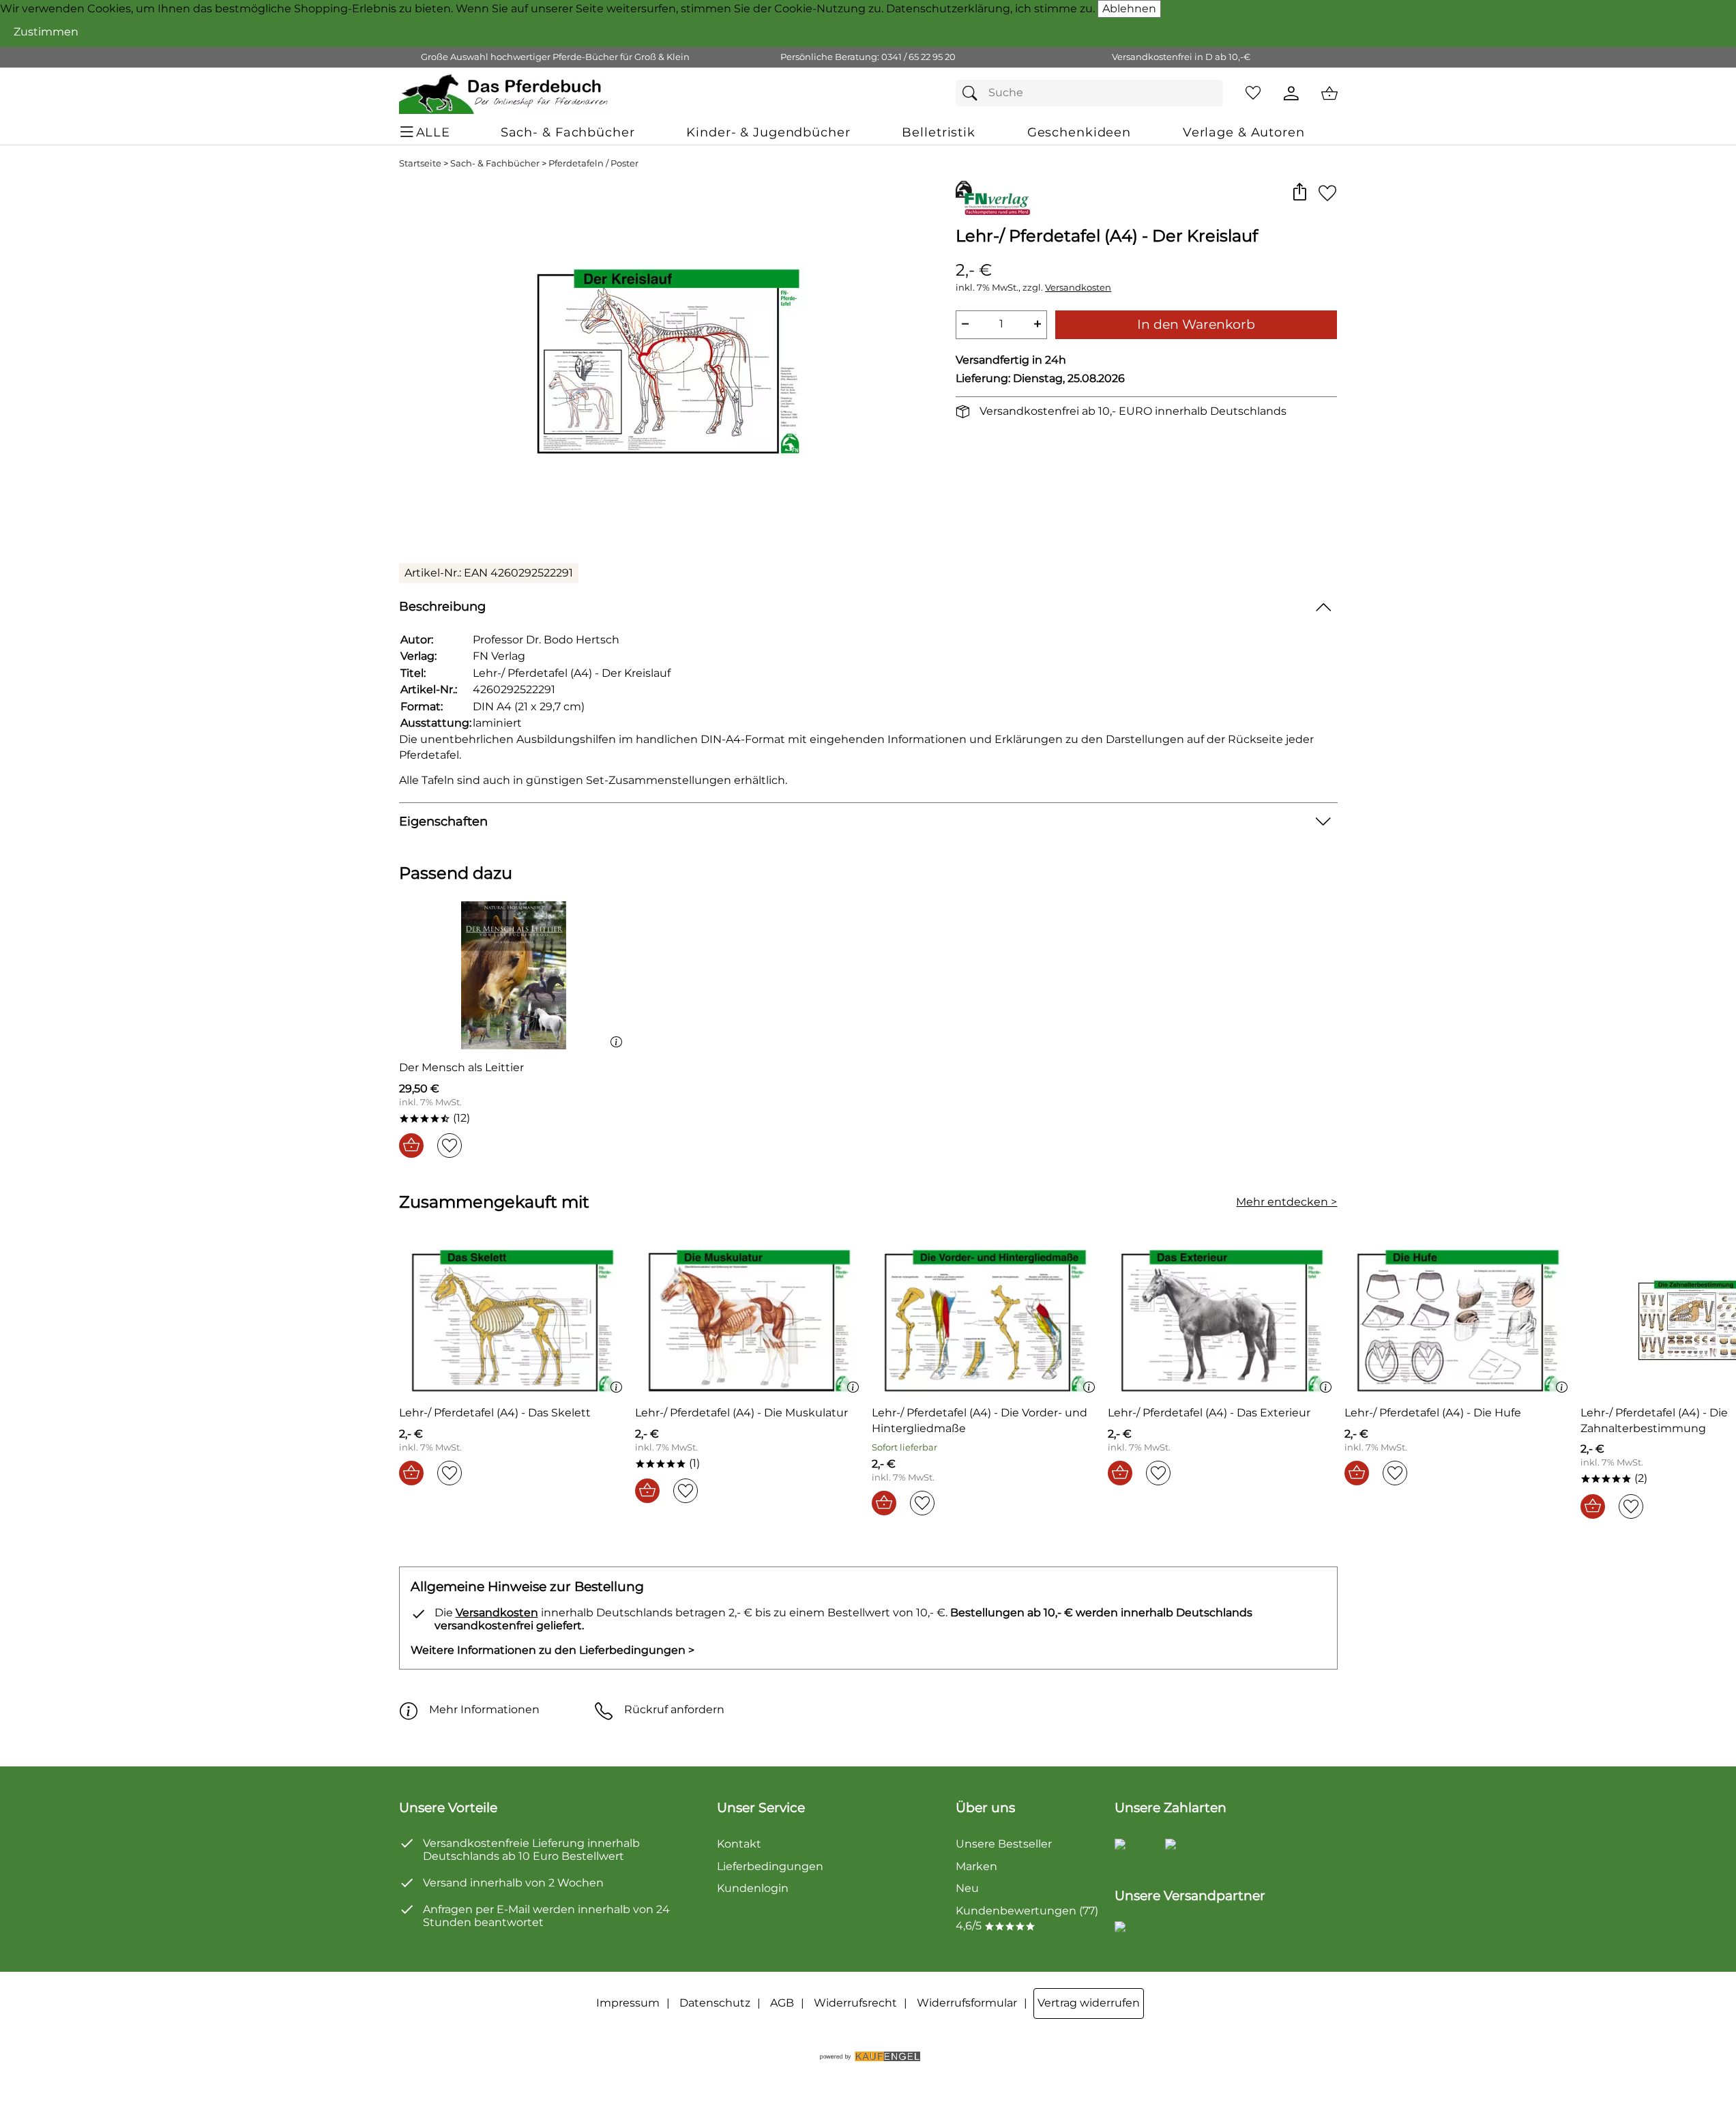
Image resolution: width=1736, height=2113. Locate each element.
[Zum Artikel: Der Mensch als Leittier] (514, 975)
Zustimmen (46, 32)
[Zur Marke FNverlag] (994, 198)
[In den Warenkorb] (411, 1146)
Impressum (628, 2003)
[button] (1300, 193)
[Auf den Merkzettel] (1327, 193)
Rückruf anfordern (674, 1709)
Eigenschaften (443, 821)
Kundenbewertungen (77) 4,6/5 (1027, 1918)
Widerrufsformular (967, 2003)
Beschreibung (442, 606)
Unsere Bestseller (1004, 1844)
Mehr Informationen (484, 1709)
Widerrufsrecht (855, 2003)
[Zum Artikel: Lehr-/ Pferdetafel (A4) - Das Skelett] (514, 1321)
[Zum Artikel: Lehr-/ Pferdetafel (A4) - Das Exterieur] (1223, 1321)
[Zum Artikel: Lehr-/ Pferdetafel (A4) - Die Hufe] (1459, 1321)
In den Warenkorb (1196, 324)
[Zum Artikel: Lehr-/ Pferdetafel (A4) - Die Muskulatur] (750, 1321)
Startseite (420, 163)
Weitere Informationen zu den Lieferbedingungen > (553, 1650)
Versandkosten (1078, 288)
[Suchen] (973, 93)
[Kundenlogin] (1291, 93)
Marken (976, 1866)
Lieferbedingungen (770, 1866)
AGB (782, 2003)
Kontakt (739, 1844)
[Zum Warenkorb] (1329, 93)
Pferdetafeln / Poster (593, 163)
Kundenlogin (753, 1888)
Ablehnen (1129, 9)
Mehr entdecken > (1286, 1202)
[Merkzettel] (1253, 93)
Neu (967, 1888)
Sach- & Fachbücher (495, 163)
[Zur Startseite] (504, 93)
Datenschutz (715, 2003)
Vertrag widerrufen (1089, 2003)
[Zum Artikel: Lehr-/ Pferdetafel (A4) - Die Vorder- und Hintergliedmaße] (987, 1321)
